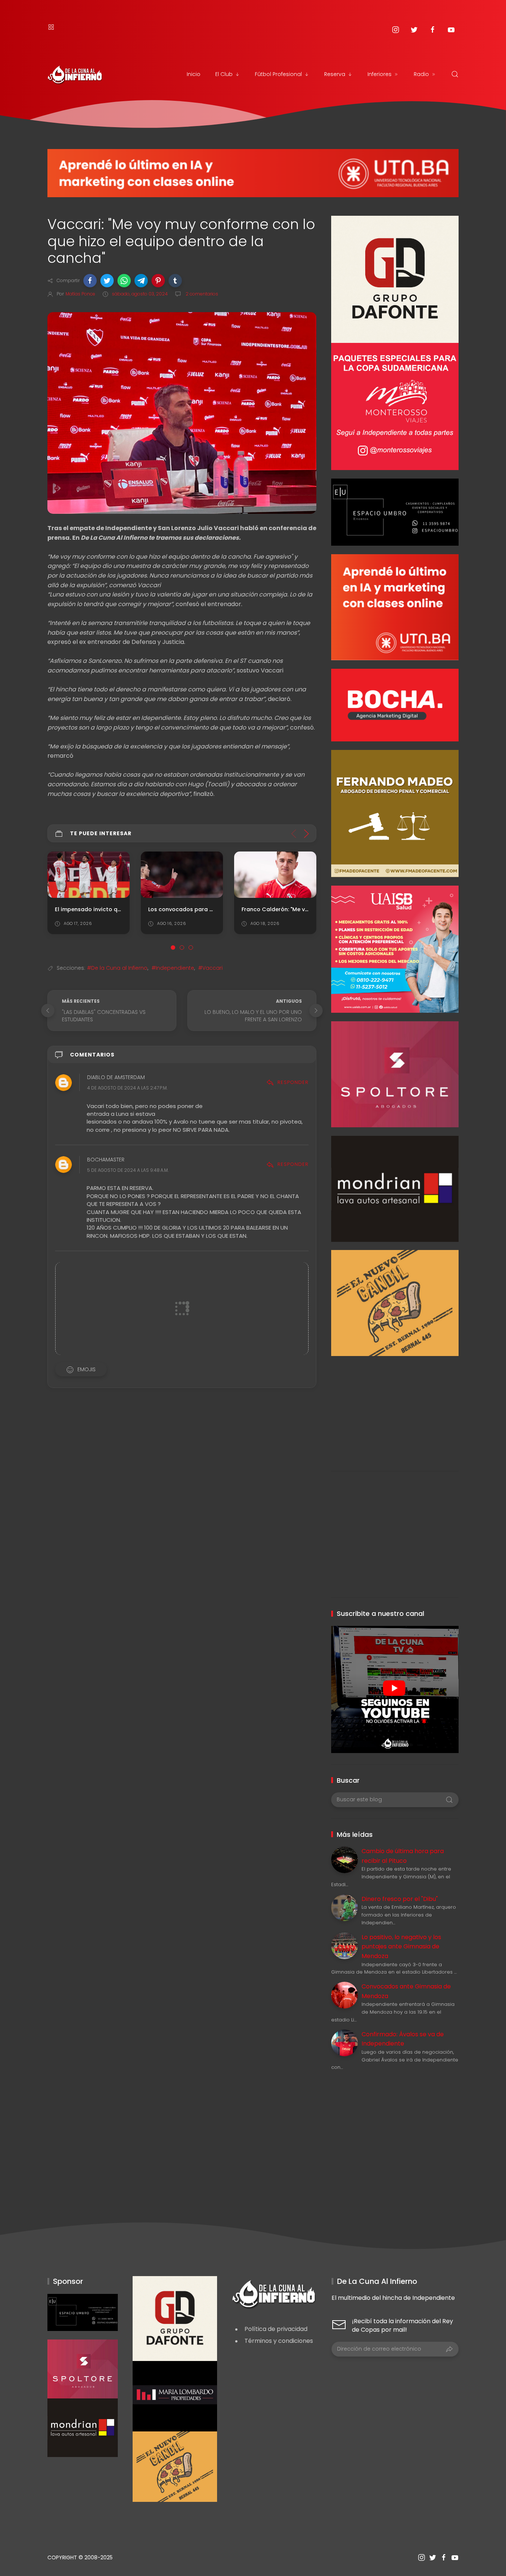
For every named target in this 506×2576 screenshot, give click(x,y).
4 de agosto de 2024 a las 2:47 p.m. (127, 1088)
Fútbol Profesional (278, 74)
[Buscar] (455, 74)
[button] (90, 281)
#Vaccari (210, 968)
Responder (293, 1082)
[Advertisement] (395, 1408)
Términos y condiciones (279, 2341)
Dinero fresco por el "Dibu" (400, 1899)
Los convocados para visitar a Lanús (199, 909)
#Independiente (173, 968)
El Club (224, 74)
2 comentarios (201, 294)
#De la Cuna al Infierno (117, 968)
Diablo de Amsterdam (116, 1078)
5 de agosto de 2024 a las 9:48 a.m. (128, 1170)
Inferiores (379, 74)
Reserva (335, 74)
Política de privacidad (276, 2329)
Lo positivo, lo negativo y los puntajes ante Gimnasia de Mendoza (401, 1947)
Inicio (194, 74)
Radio (421, 74)
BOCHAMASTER (106, 1160)
